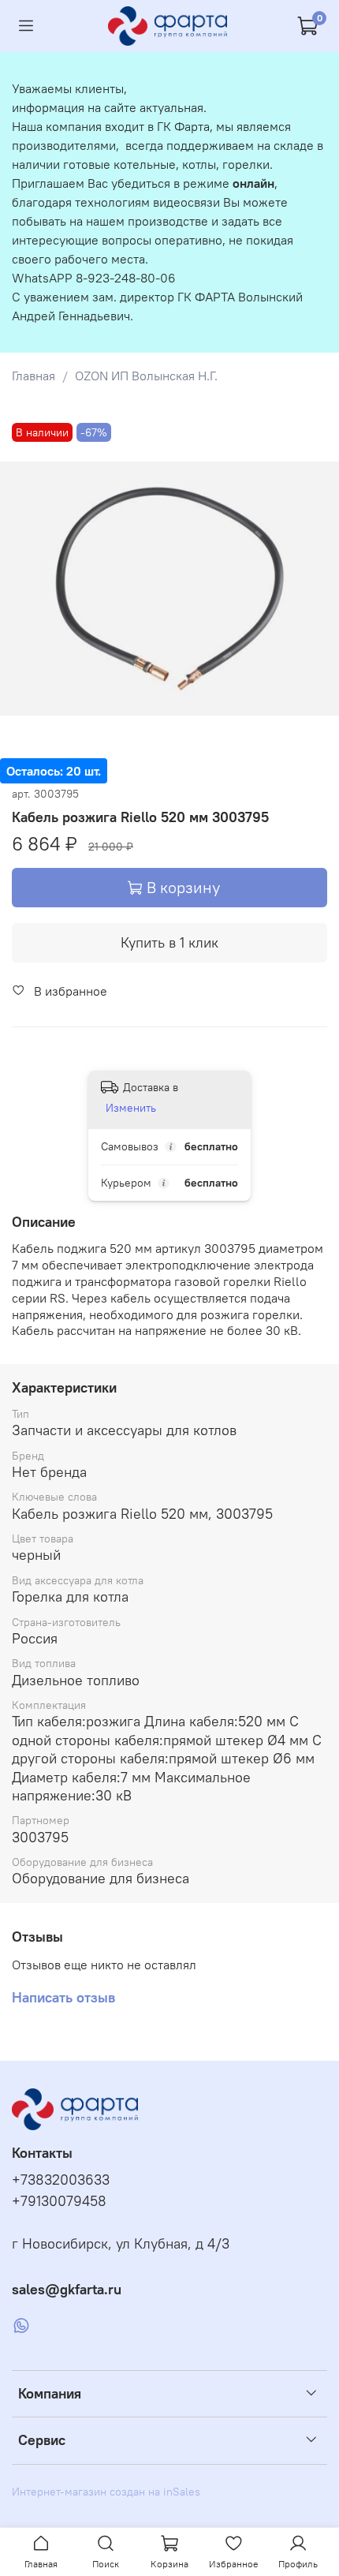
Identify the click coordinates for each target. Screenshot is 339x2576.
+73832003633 (61, 2180)
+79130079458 (59, 2201)
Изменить (131, 1108)
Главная (34, 376)
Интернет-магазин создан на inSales (106, 2492)
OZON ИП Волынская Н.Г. (146, 376)
